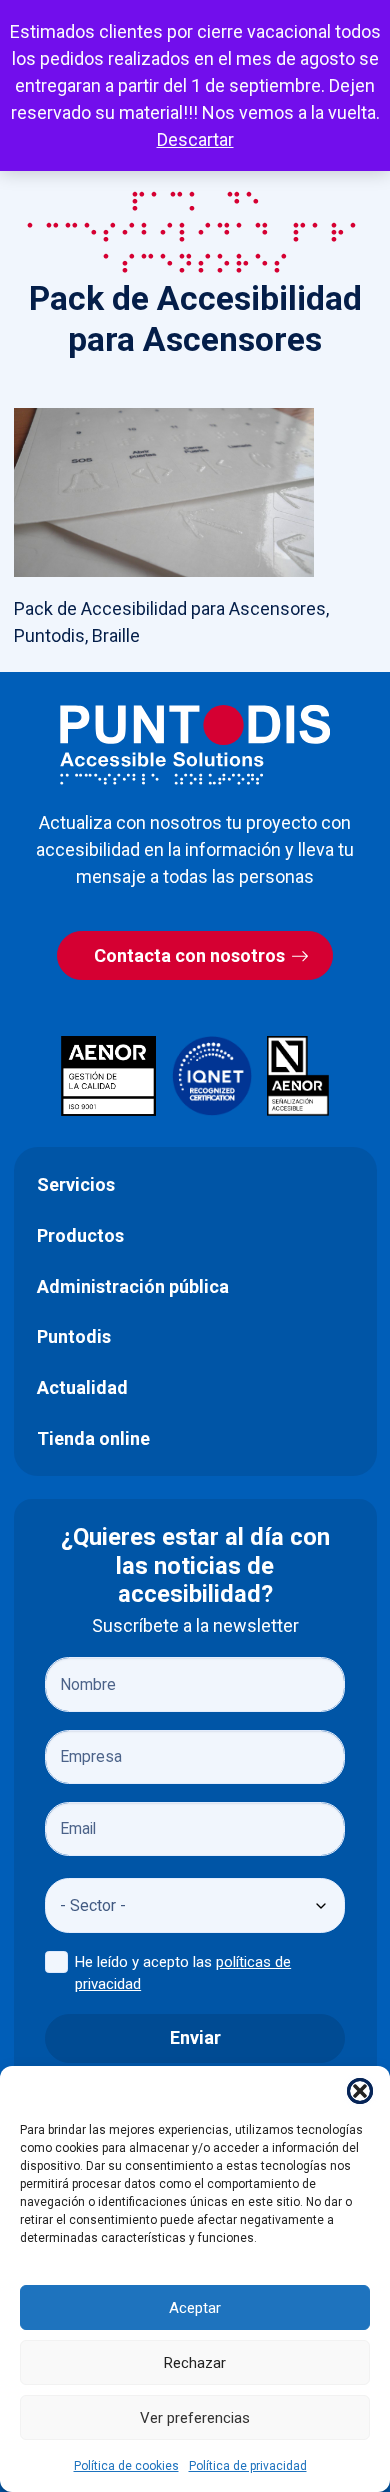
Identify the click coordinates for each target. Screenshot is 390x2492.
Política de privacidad (248, 2466)
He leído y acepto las (183, 1973)
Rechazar (195, 2363)
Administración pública (133, 1286)
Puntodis (74, 1336)
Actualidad (82, 1387)
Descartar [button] (195, 139)
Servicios (76, 1184)
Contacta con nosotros (189, 955)
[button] (360, 2091)
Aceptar (195, 2308)
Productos (80, 1235)
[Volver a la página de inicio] (195, 744)
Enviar (195, 2037)
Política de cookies (126, 2466)
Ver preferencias (195, 2418)
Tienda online (93, 1438)
